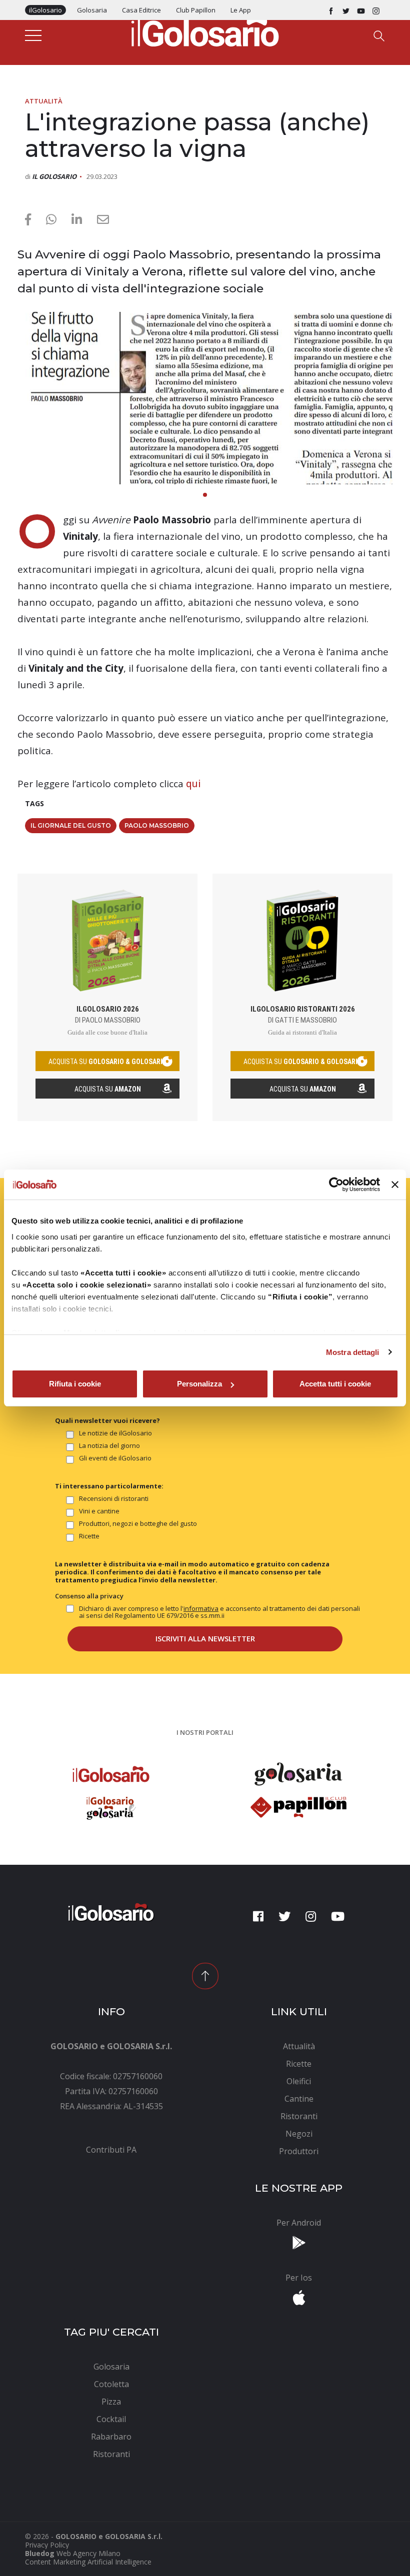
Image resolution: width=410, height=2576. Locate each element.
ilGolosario (45, 10)
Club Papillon (196, 10)
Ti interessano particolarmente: (109, 1486)
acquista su (107, 1062)
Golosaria (92, 10)
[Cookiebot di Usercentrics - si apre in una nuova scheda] (336, 1185)
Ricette (89, 1536)
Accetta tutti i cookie (335, 1384)
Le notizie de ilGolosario (115, 1433)
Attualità (44, 101)
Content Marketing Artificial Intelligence (88, 2562)
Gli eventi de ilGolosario (115, 1458)
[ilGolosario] (205, 30)
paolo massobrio (157, 825)
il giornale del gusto (71, 825)
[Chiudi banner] (395, 1185)
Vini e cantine (99, 1511)
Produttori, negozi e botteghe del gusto (138, 1524)
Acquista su (108, 1089)
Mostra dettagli (353, 1352)
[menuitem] (111, 2150)
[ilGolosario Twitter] (346, 10)
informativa (201, 1608)
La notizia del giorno (109, 1446)
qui (193, 784)
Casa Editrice (141, 10)
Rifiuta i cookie (75, 1384)
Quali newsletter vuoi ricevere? (107, 1420)
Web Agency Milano (88, 2553)
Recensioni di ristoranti (114, 1499)
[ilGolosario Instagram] (376, 10)
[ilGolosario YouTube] (361, 10)
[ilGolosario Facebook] (331, 10)
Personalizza (199, 1384)
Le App (241, 10)
